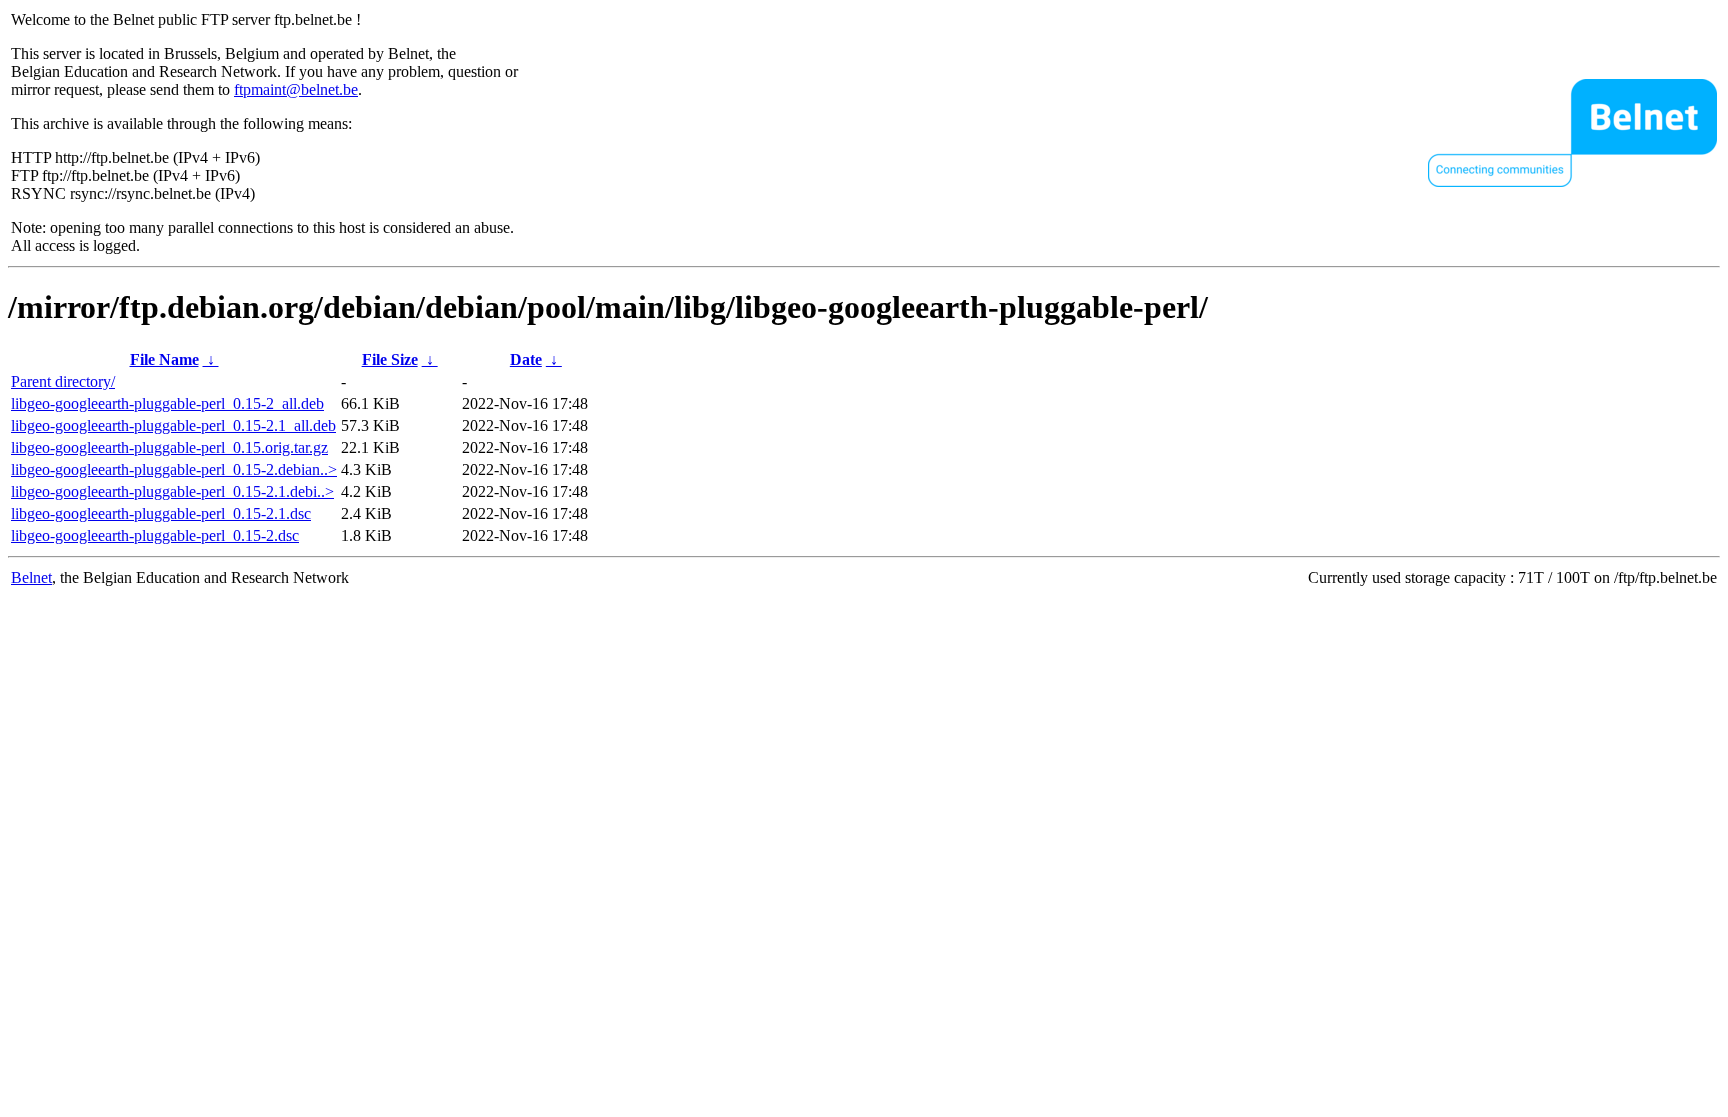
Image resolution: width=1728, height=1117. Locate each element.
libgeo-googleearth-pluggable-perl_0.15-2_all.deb (167, 403)
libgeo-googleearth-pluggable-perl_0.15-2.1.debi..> (172, 491)
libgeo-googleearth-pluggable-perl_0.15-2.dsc (155, 535)
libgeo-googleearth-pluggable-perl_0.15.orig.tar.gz (169, 447)
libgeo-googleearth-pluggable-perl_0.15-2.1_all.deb (173, 425)
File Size (390, 359)
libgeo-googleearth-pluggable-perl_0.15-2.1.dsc (161, 513)
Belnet (31, 577)
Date (526, 359)
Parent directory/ (63, 381)
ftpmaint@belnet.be (296, 89)
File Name (164, 359)
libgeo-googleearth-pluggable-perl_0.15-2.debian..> (174, 469)
